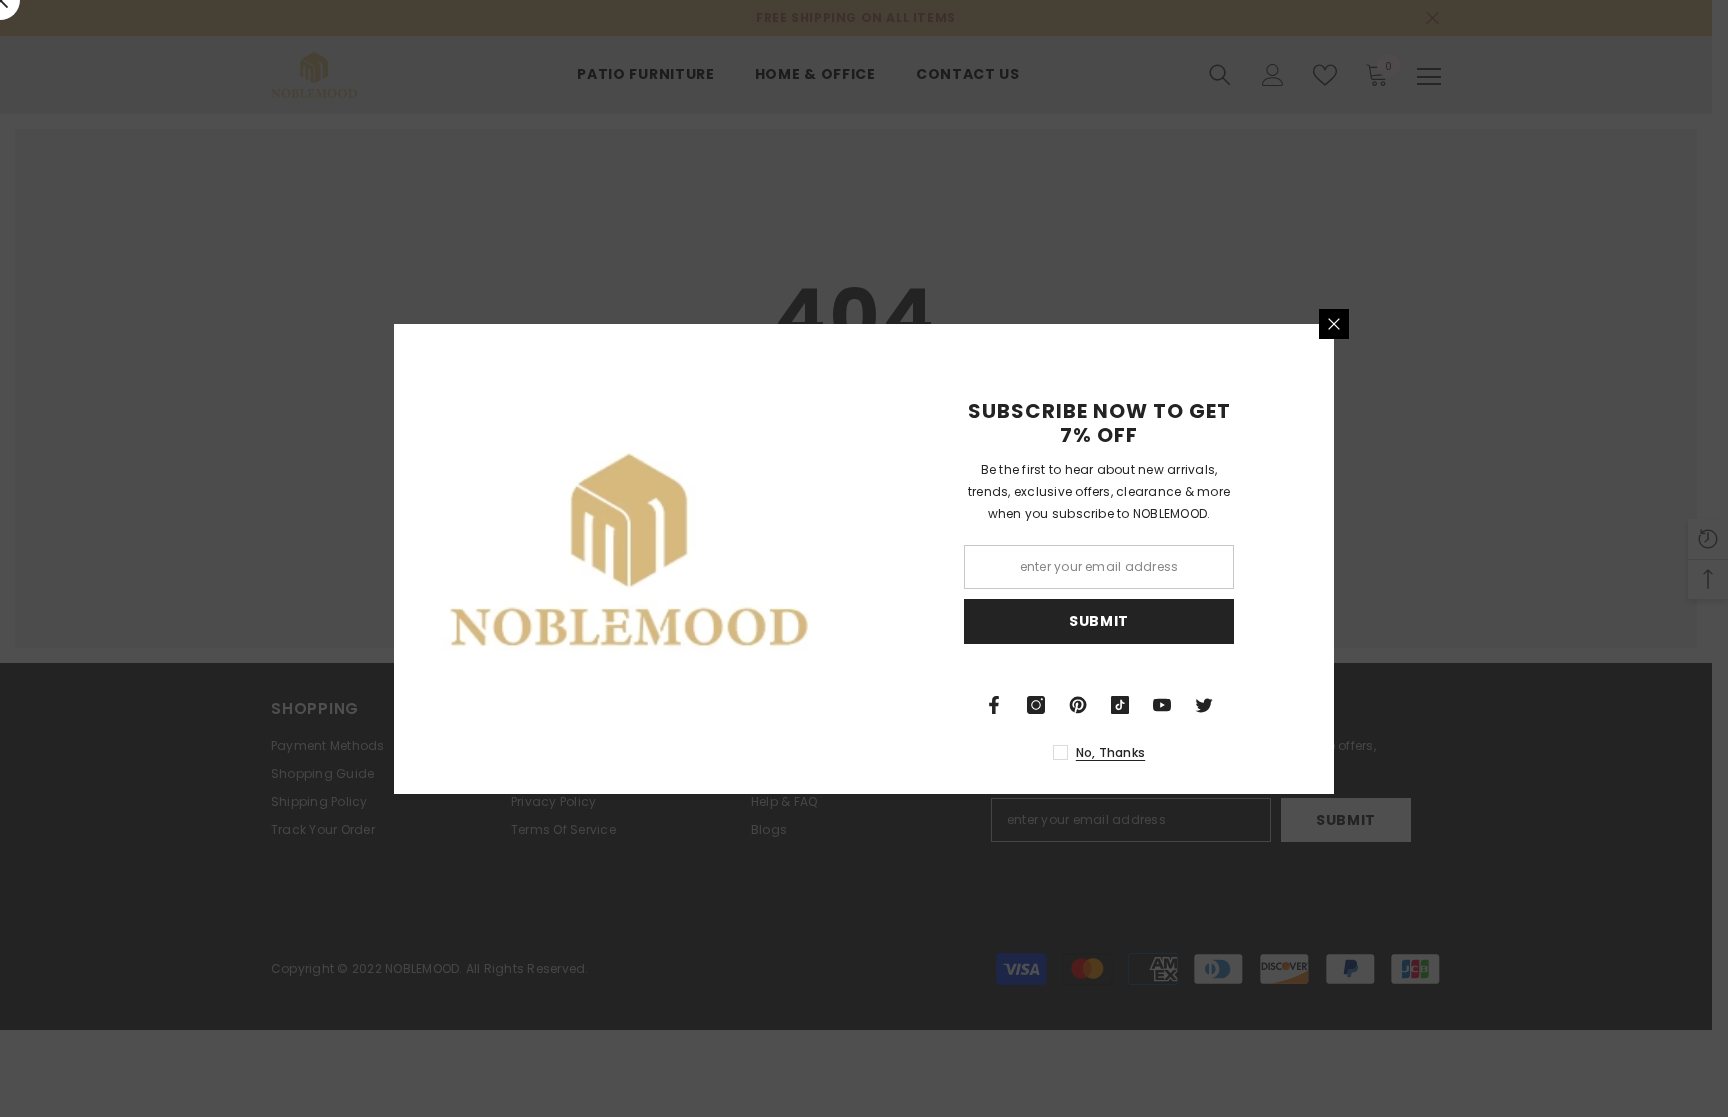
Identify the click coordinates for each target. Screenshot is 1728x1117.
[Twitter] (1204, 705)
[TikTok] (1120, 705)
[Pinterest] (1078, 705)
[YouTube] (1162, 705)
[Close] (1334, 324)
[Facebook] (994, 705)
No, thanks (1110, 752)
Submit (1099, 621)
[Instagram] (1036, 705)
